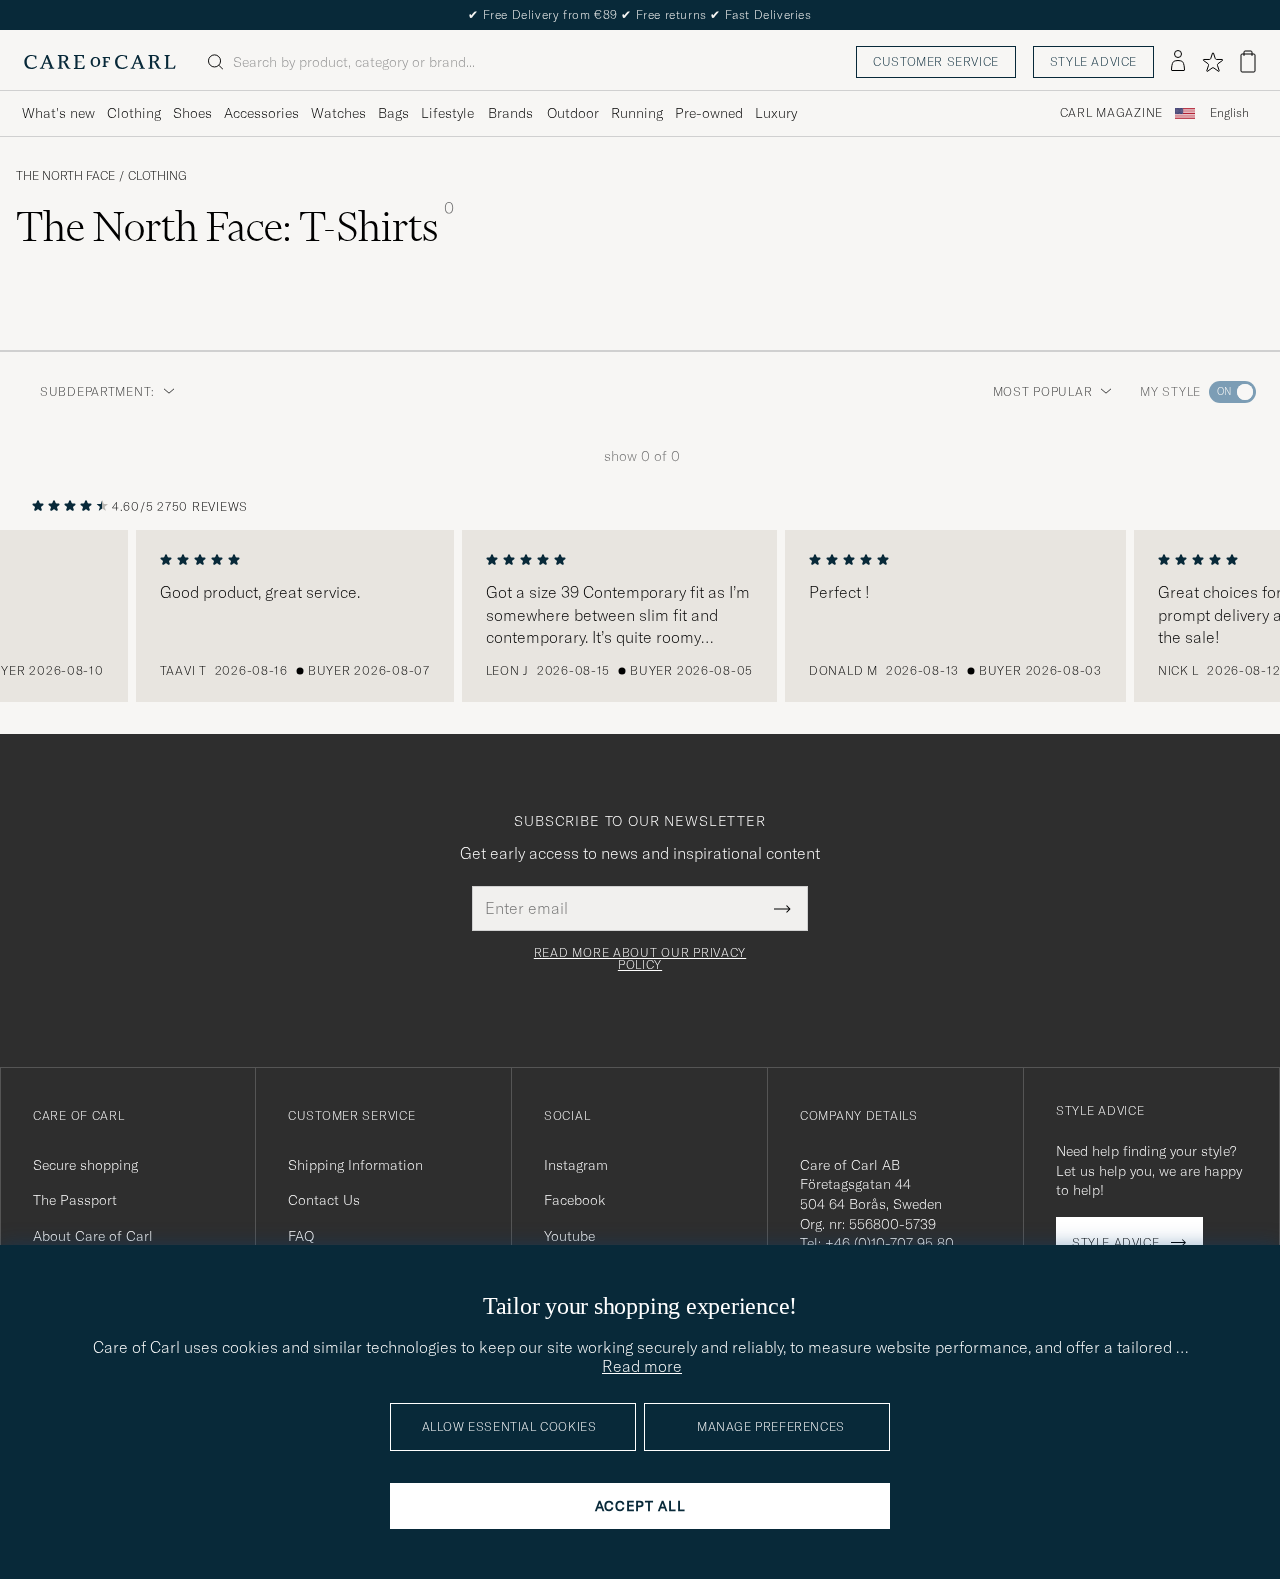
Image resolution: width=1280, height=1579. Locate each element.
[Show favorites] (1212, 62)
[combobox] (1229, 113)
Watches (338, 113)
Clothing (134, 113)
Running (637, 113)
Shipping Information (355, 1165)
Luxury (776, 113)
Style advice (1093, 61)
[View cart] (1248, 61)
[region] (640, 616)
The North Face (65, 176)
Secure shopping (85, 1165)
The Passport (75, 1200)
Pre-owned (709, 113)
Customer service (936, 61)
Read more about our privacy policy (640, 959)
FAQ (301, 1236)
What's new (58, 113)
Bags (393, 113)
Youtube (569, 1236)
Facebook (574, 1200)
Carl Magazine (1111, 113)
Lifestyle (447, 113)
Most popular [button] (1043, 391)
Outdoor (573, 113)
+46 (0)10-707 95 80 (889, 1243)
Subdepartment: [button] (97, 391)
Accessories (261, 113)
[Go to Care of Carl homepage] (100, 62)
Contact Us (324, 1200)
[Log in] (1178, 62)
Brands (510, 113)
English (1229, 113)
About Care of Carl (93, 1236)
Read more (642, 1366)
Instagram (576, 1165)
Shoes (192, 113)
